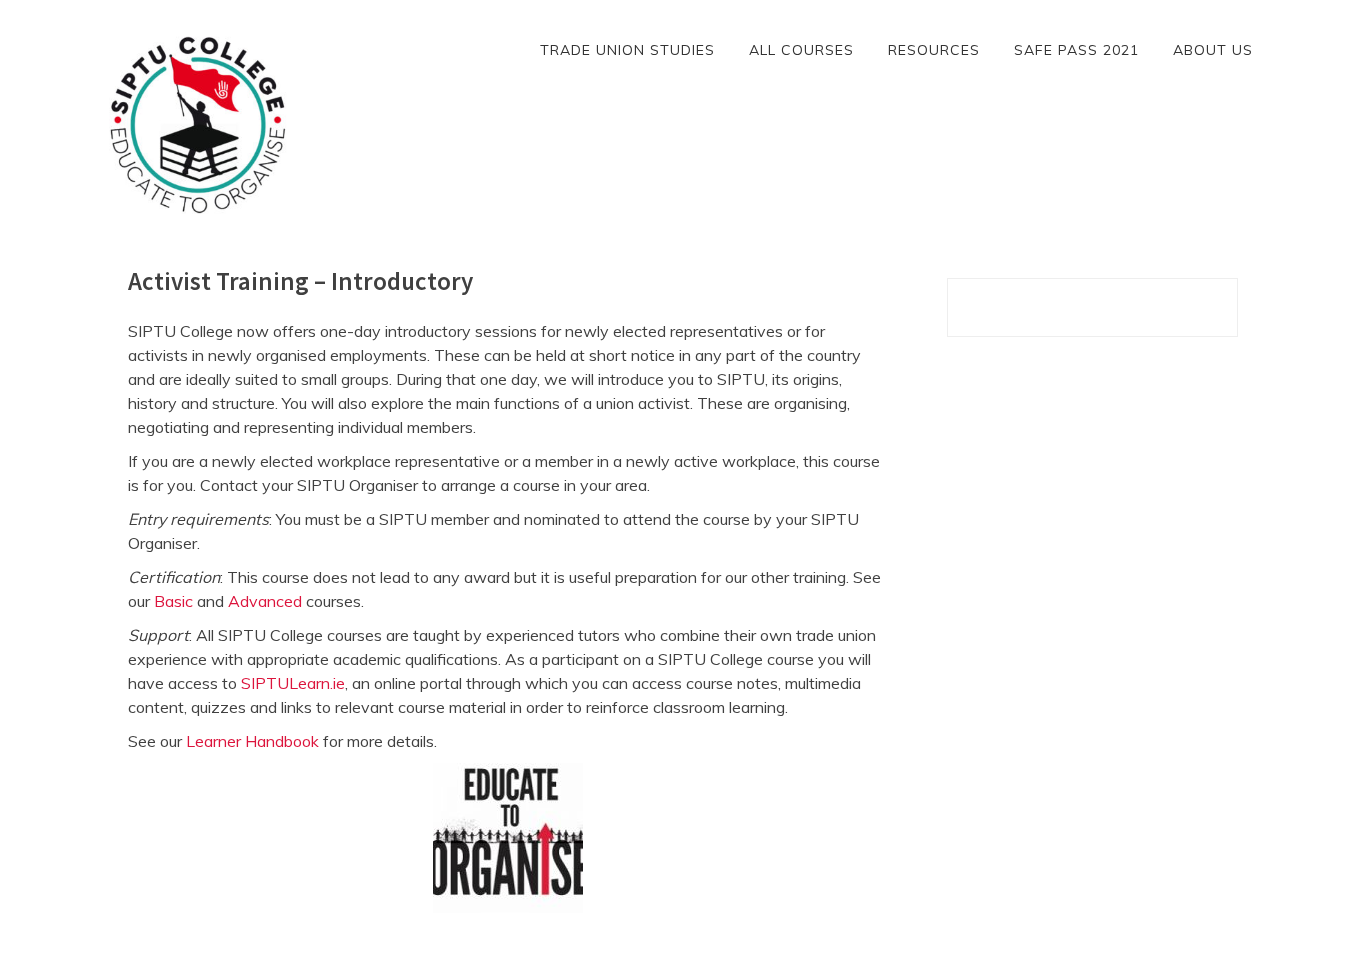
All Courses (801, 50)
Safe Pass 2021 (1076, 50)
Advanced (265, 601)
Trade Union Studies (627, 50)
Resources (934, 50)
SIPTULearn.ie (293, 683)
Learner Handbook (252, 741)
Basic (173, 601)
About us (1213, 50)
